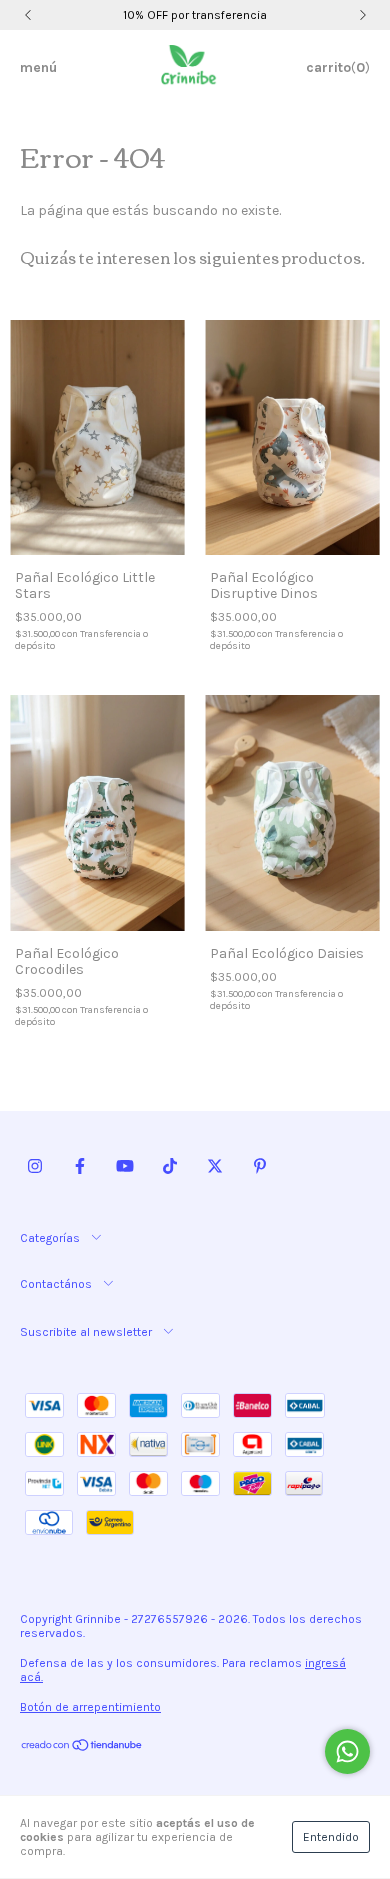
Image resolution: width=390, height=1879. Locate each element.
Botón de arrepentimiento (90, 1707)
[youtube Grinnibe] (125, 1166)
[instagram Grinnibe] (35, 1166)
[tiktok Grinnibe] (170, 1166)
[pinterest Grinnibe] (260, 1166)
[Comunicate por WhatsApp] (347, 1751)
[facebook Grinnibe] (80, 1166)
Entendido (331, 1837)
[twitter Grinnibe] (215, 1166)
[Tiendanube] (82, 1748)
